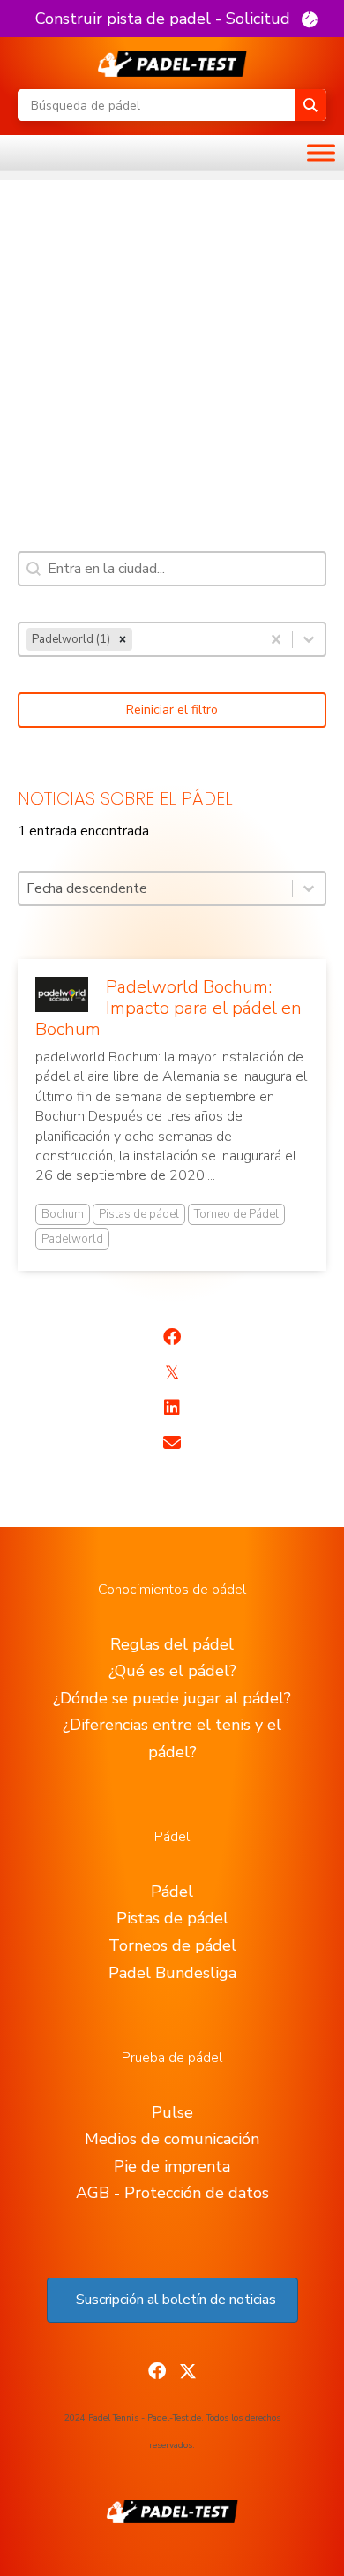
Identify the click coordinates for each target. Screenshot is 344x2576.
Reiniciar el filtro (172, 710)
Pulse (172, 2112)
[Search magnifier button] (310, 105)
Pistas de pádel (139, 1214)
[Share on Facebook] (172, 1337)
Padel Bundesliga (172, 1973)
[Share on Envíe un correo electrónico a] (172, 1443)
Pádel (172, 1892)
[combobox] (140, 639)
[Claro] (276, 639)
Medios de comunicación (172, 2139)
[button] (176, 19)
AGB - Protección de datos (172, 2193)
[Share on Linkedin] (172, 1408)
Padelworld (72, 1239)
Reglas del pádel (172, 1644)
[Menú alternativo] (321, 153)
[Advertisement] (172, 352)
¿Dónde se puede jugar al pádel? (172, 1698)
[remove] (123, 639)
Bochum (63, 1214)
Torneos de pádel (172, 1945)
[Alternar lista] (309, 639)
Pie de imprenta (172, 2166)
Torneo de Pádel (236, 1214)
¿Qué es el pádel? (172, 1671)
